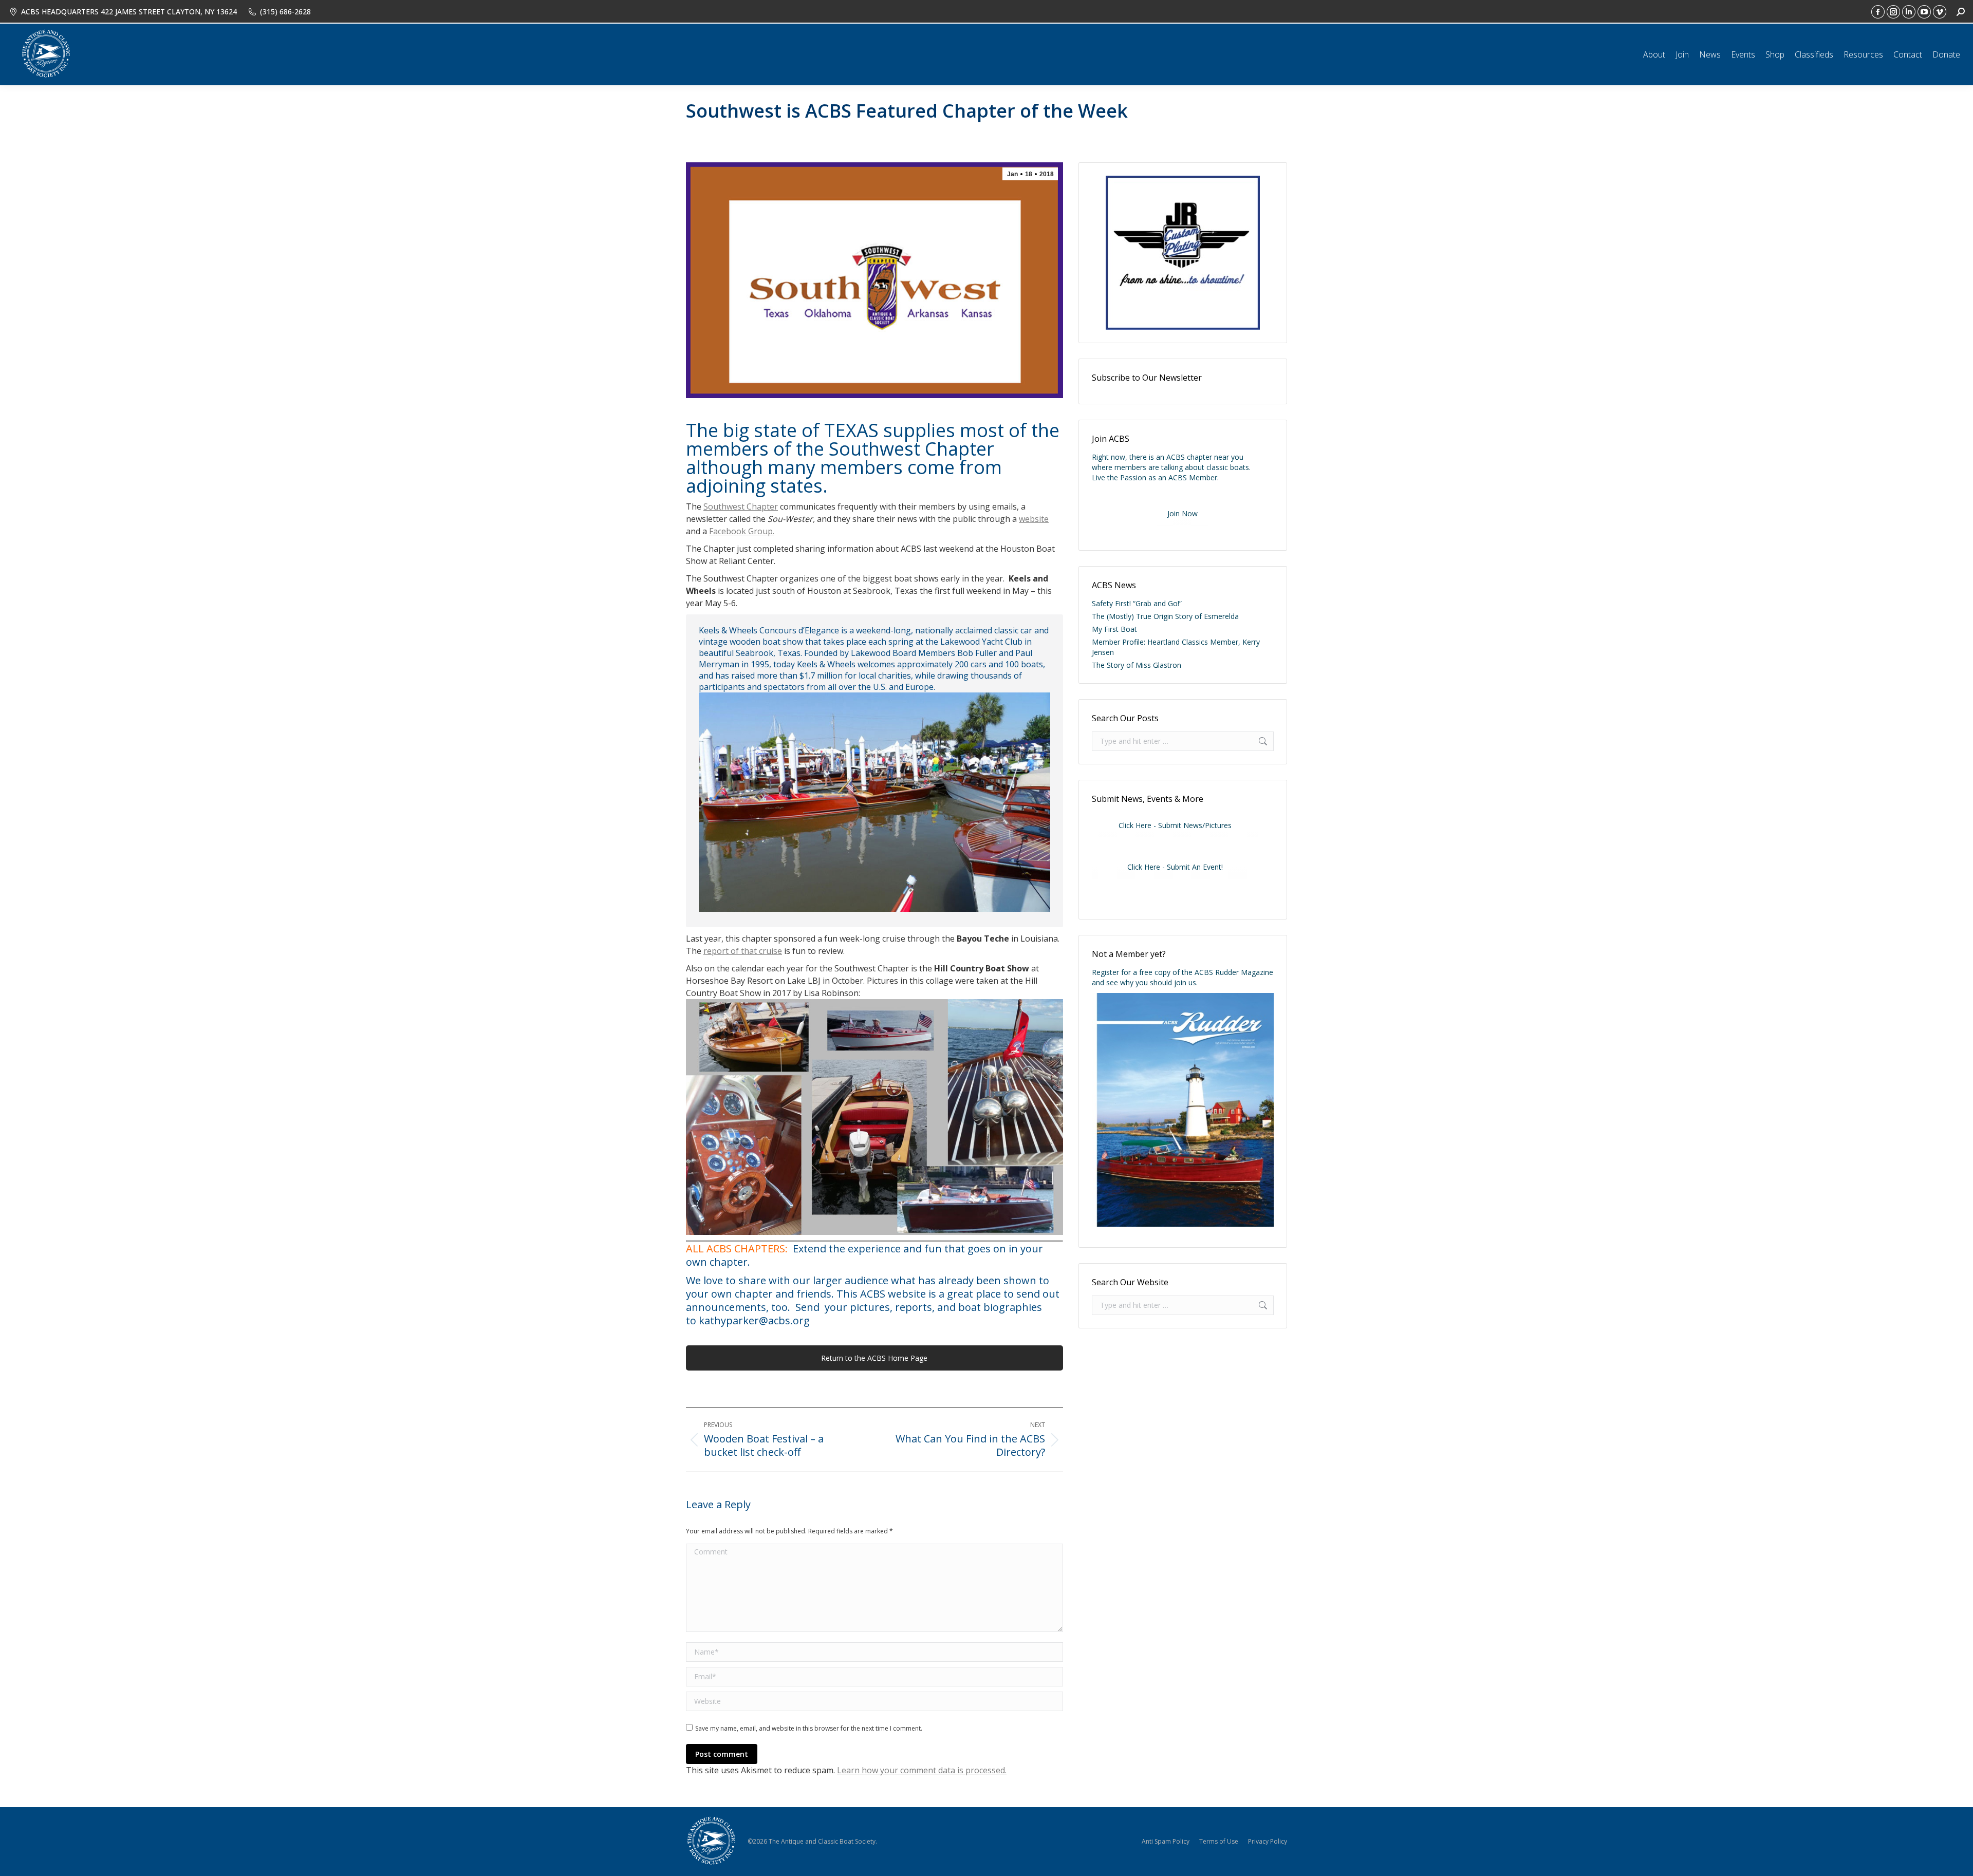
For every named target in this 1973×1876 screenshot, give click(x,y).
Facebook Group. (742, 531)
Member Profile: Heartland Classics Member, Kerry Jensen (1176, 647)
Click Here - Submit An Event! (1175, 867)
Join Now (1183, 513)
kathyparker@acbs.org (754, 1320)
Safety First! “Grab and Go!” (1137, 603)
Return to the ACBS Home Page (874, 1358)
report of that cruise (743, 951)
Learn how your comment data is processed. (922, 1770)
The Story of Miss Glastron (1137, 665)
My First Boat (1114, 629)
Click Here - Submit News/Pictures (1175, 825)
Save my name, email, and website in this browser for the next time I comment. (809, 1728)
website (1034, 519)
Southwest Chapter (741, 506)
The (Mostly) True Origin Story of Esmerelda (1165, 616)
